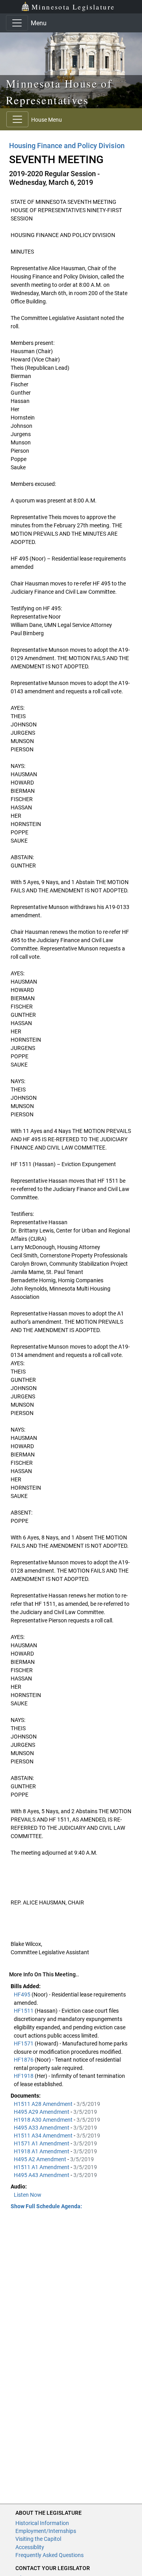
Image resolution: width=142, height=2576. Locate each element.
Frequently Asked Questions (50, 2555)
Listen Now (28, 2195)
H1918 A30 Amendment (44, 2120)
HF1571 (24, 2043)
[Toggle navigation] (17, 23)
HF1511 (24, 2011)
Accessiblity (30, 2547)
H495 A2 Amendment (41, 2159)
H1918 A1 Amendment (42, 2151)
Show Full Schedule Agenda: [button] (46, 2206)
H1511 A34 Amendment (44, 2136)
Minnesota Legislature (73, 7)
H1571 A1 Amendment (42, 2143)
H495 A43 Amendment (42, 2175)
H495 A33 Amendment (42, 2128)
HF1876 (24, 2060)
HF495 (23, 1995)
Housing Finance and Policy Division (67, 146)
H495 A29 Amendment (42, 2112)
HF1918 (24, 2076)
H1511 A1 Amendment (42, 2167)
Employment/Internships (46, 2531)
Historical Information (42, 2523)
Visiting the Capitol (38, 2539)
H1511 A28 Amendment (44, 2104)
